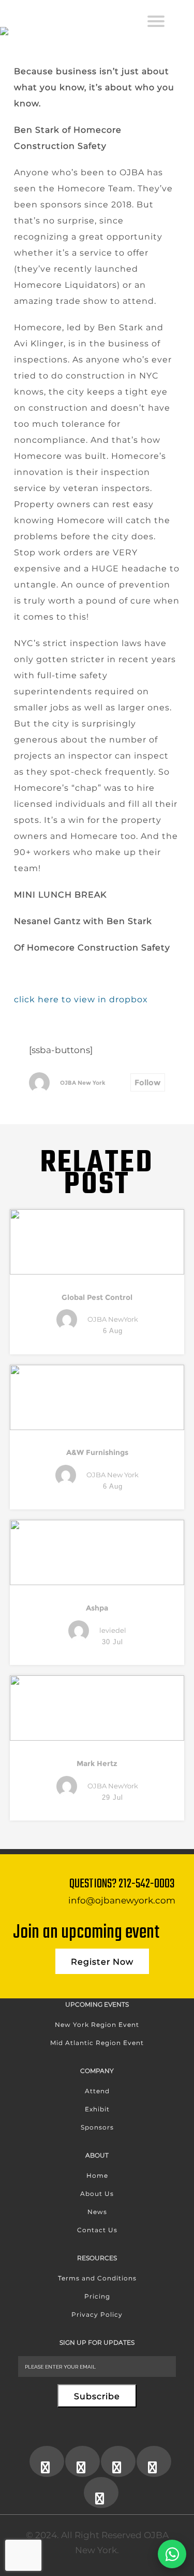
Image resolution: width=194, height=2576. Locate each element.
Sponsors (97, 2127)
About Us (97, 2194)
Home (97, 2175)
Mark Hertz (97, 1763)
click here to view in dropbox (81, 999)
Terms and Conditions (97, 2278)
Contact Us (97, 2230)
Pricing (97, 2296)
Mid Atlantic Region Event (97, 2043)
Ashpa (97, 1608)
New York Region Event (97, 2025)
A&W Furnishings (97, 1452)
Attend (97, 2091)
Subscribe (97, 2396)
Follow (148, 1082)
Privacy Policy (97, 2314)
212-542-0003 (147, 1884)
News (97, 2212)
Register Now (102, 1962)
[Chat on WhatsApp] (172, 2554)
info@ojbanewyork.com (122, 1900)
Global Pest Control (97, 1297)
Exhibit (97, 2109)
